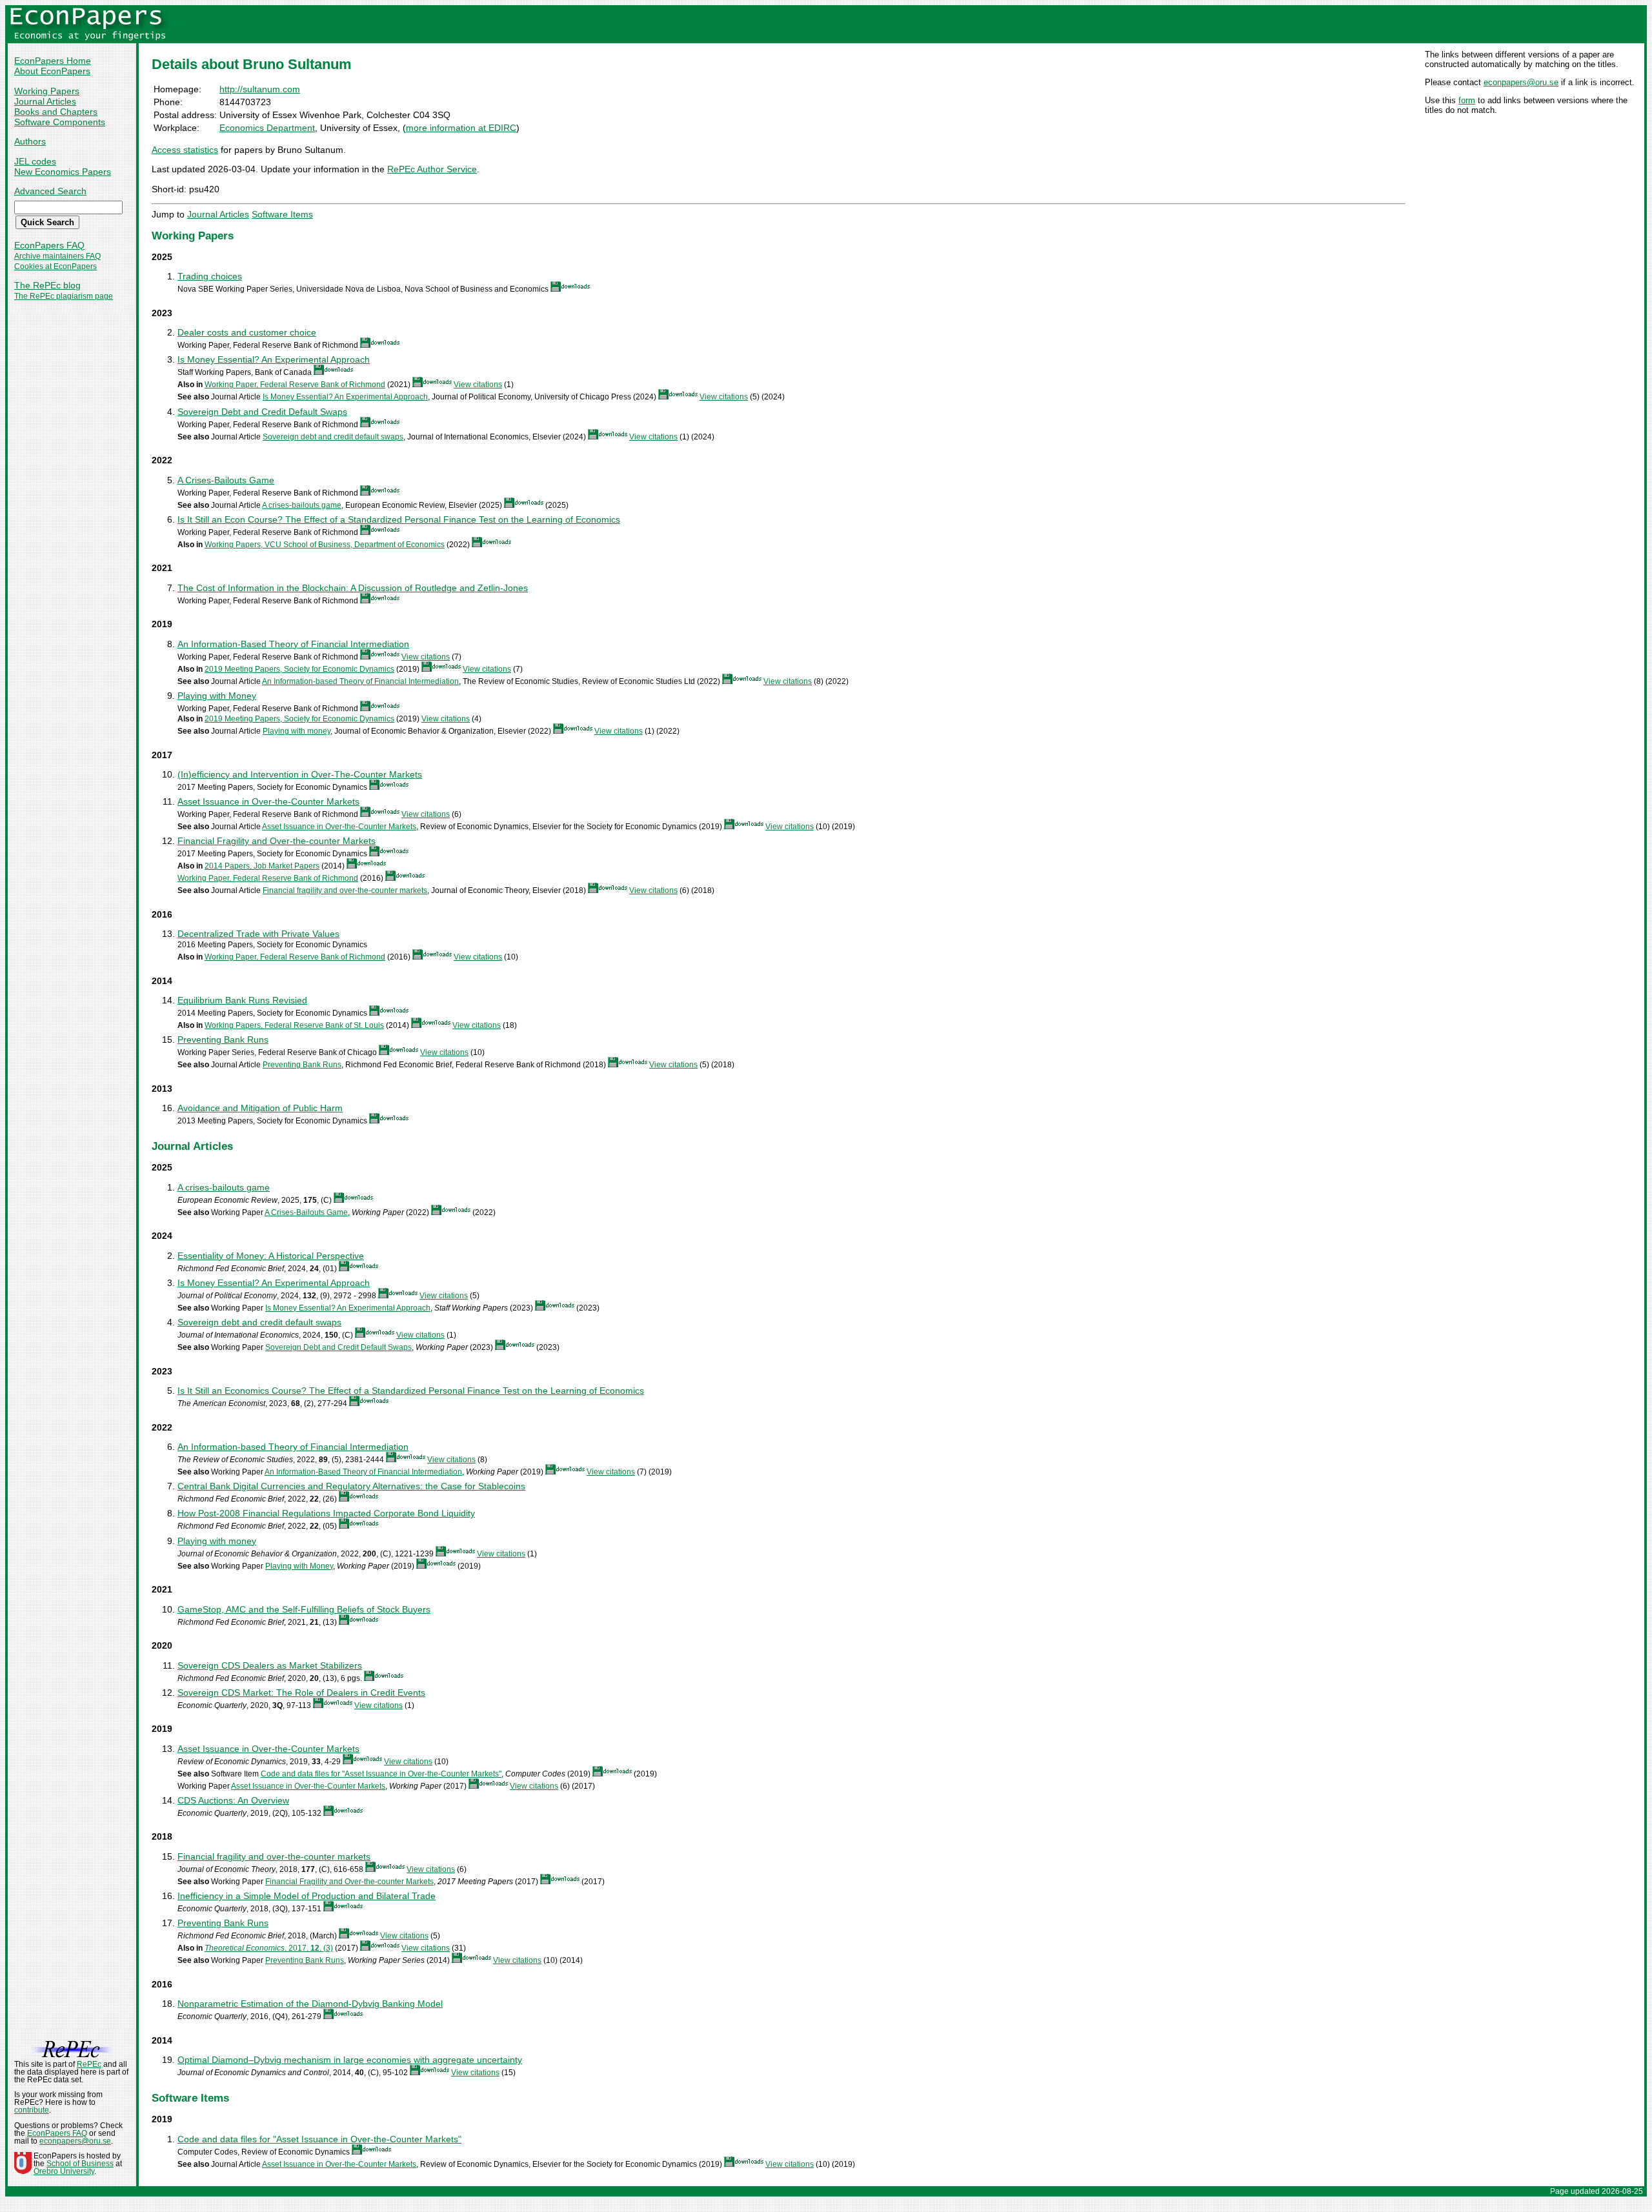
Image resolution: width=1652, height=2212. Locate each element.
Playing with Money (217, 696)
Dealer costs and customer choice (247, 332)
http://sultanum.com (260, 89)
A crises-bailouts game (302, 505)
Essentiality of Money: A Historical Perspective (271, 1256)
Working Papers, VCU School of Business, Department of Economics (325, 545)
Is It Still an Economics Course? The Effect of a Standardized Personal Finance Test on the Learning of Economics (411, 1391)
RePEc (89, 2064)
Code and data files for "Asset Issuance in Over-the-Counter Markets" (381, 1774)
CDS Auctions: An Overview (233, 1800)
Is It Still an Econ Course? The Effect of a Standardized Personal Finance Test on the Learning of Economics (399, 519)
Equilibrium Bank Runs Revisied (242, 1000)
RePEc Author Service (432, 169)
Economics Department (267, 128)
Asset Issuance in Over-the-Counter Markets (268, 801)
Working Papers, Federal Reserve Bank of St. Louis (294, 1025)
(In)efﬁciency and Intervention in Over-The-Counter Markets (300, 774)
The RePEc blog (47, 285)
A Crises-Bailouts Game (226, 480)
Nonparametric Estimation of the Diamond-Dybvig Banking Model (310, 2004)
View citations (478, 385)
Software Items (282, 214)
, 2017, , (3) (269, 1948)
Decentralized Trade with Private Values (258, 934)
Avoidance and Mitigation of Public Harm (260, 1108)
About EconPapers (52, 71)
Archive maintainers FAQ (57, 256)
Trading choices (210, 276)
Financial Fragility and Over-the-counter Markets (277, 841)
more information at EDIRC (461, 128)
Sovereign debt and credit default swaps (333, 437)
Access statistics (185, 150)
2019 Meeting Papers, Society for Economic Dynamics (299, 669)
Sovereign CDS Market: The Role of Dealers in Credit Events (301, 1693)
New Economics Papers (63, 172)
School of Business (80, 2164)
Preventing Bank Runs (223, 1040)
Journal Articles (45, 101)
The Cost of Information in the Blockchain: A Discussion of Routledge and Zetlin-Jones (353, 588)
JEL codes (35, 161)
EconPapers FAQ (49, 245)
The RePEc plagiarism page (64, 296)
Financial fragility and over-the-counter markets (345, 890)
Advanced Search (50, 191)
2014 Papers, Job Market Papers (262, 866)
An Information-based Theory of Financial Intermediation (360, 681)
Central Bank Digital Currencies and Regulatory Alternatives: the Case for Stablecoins (351, 1486)
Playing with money (297, 731)
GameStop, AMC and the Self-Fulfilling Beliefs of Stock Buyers (304, 1609)
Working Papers (47, 91)
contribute (32, 2110)
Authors (30, 141)
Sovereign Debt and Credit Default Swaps (262, 412)
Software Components (60, 122)
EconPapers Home (53, 61)
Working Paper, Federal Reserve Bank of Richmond (295, 385)
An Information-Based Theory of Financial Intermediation (293, 644)
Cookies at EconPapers (55, 266)
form (1467, 100)
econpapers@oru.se (1521, 82)
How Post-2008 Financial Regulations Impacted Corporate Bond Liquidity (326, 1513)
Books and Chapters (56, 112)
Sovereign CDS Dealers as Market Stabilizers (270, 1665)
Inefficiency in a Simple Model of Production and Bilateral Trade (307, 1896)
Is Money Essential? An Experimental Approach (274, 359)
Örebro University (64, 2171)
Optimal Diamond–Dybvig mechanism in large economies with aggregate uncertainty (350, 2060)
